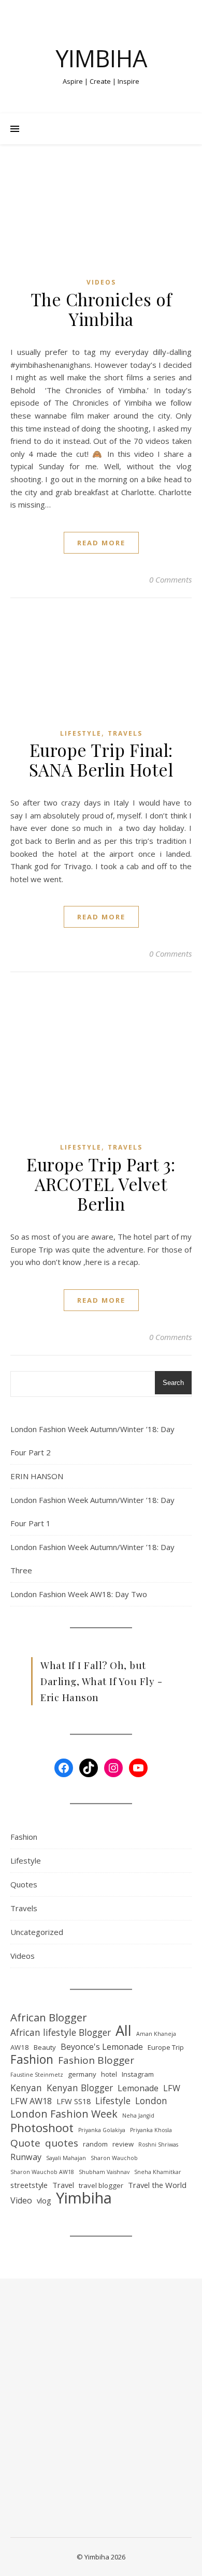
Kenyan (26, 2088)
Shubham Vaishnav (104, 2172)
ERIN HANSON (37, 1476)
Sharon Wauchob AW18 (42, 2172)
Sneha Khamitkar (158, 2172)
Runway (26, 2157)
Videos (101, 282)
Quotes (24, 1884)
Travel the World (157, 2185)
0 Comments (170, 579)
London (151, 2101)
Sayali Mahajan (66, 2158)
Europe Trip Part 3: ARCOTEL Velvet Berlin (101, 1184)
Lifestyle (81, 733)
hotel (109, 2074)
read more (101, 543)
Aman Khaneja (156, 2034)
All (124, 2031)
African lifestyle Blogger (61, 2032)
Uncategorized (37, 1932)
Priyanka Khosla (151, 2130)
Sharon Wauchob (114, 2158)
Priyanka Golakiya (102, 2130)
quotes (62, 2143)
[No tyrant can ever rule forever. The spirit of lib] (41, 2392)
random (95, 2144)
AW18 (20, 2047)
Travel (63, 2185)
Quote (25, 2143)
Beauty (45, 2047)
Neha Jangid (138, 2116)
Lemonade (138, 2088)
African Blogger (49, 2017)
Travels (125, 733)
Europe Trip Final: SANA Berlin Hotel (101, 760)
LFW (172, 2088)
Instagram (138, 2074)
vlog (44, 2200)
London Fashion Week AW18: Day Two (79, 1594)
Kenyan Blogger (80, 2088)
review (123, 2144)
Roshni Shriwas (158, 2145)
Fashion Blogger (96, 2060)
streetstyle (29, 2185)
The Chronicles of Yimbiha (101, 309)
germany (82, 2074)
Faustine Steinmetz (37, 2075)
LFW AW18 (31, 2101)
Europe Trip (166, 2047)
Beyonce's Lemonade (102, 2047)
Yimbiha (101, 58)
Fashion (24, 1837)
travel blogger (101, 2185)
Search (173, 1383)
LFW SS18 (74, 2101)
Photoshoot (42, 2128)
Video (21, 2200)
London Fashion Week (64, 2114)
